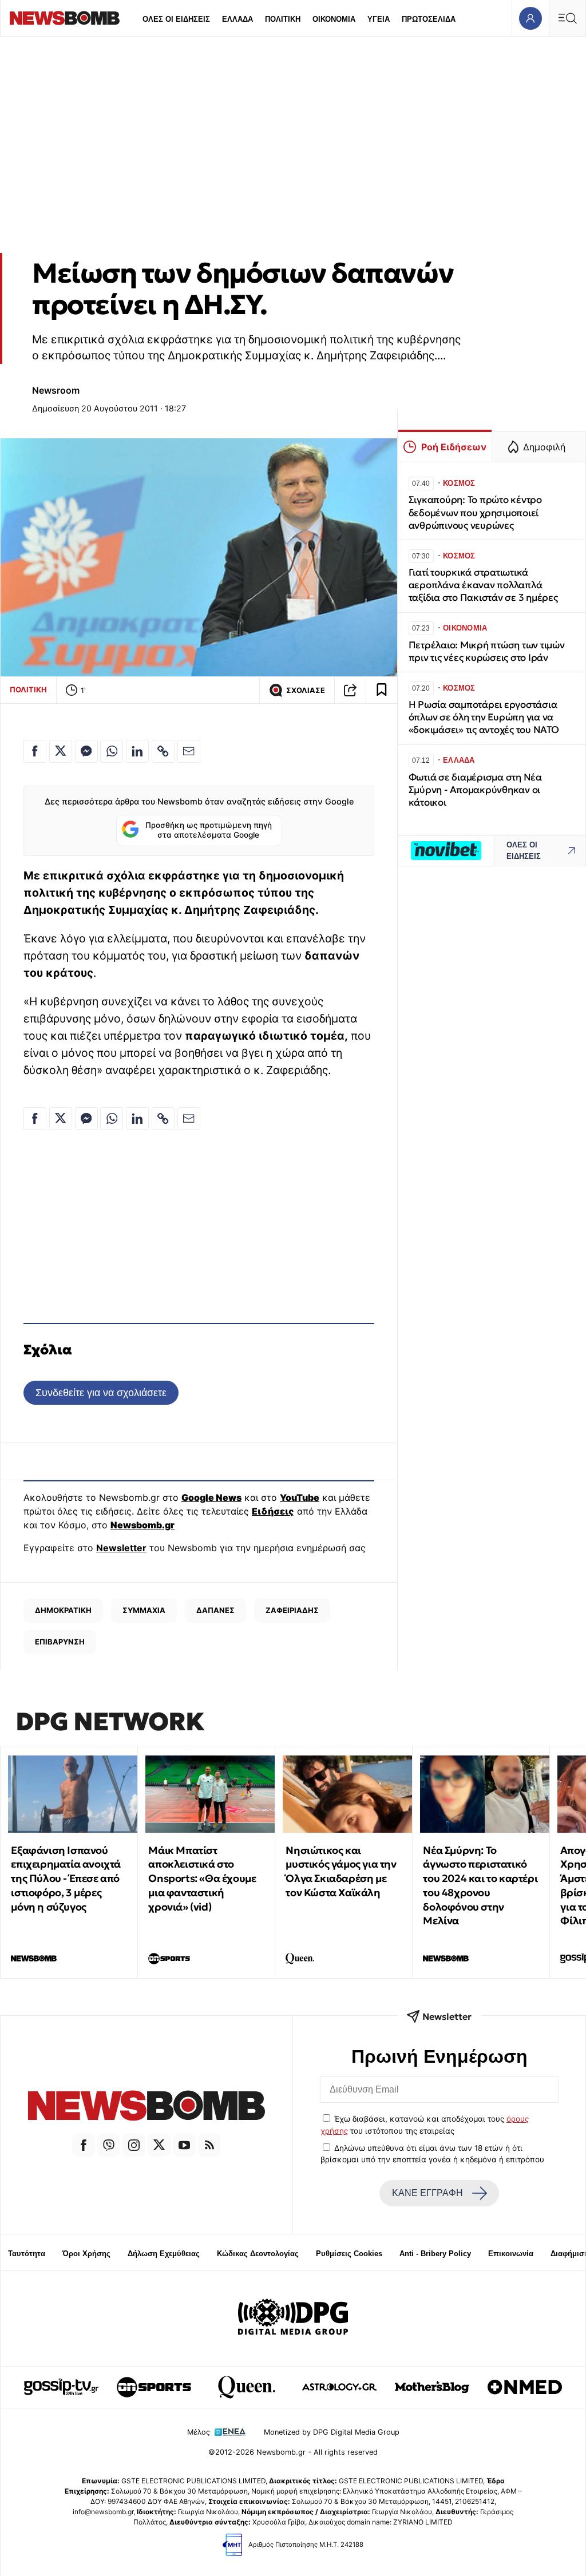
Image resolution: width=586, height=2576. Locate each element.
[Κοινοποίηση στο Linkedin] (137, 751)
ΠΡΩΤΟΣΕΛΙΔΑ (429, 19)
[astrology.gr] (339, 2387)
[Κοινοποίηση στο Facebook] (35, 751)
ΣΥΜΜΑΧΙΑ (144, 1610)
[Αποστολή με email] (189, 751)
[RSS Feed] (209, 2145)
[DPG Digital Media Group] (293, 2319)
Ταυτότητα (27, 2254)
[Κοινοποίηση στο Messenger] (86, 751)
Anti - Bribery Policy (435, 2254)
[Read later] (382, 690)
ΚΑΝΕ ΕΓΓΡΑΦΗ (427, 2193)
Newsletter (121, 1548)
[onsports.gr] (154, 2387)
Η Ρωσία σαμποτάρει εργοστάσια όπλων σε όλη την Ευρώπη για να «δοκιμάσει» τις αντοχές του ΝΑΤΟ (484, 717)
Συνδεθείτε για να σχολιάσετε (101, 1392)
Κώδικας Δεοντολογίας (258, 2254)
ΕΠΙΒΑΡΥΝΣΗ (60, 1642)
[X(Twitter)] (159, 2145)
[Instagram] (134, 2145)
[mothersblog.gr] (432, 2387)
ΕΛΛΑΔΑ (237, 19)
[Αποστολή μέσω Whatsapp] (112, 751)
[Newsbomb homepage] (65, 18)
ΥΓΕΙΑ (379, 19)
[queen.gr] (247, 2387)
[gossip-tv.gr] (61, 2387)
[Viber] (109, 2145)
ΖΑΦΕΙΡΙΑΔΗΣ (292, 1610)
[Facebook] (84, 2145)
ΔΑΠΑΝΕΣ (215, 1610)
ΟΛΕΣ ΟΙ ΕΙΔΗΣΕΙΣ (176, 19)
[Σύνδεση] (530, 18)
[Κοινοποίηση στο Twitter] (61, 751)
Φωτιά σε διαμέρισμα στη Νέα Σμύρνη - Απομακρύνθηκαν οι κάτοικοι (475, 790)
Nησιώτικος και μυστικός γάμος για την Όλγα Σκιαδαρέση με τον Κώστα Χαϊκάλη (341, 1871)
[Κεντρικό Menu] (567, 18)
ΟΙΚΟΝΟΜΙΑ (334, 19)
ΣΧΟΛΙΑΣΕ (306, 690)
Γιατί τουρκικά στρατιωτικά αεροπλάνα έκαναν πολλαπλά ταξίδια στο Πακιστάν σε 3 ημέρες (483, 585)
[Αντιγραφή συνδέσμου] (350, 690)
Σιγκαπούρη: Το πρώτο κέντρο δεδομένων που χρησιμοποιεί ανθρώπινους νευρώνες (475, 512)
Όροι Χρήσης (86, 2254)
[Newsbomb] (146, 2107)
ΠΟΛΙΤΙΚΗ (283, 19)
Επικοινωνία (511, 2254)
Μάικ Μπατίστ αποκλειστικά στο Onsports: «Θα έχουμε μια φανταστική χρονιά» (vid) (202, 1879)
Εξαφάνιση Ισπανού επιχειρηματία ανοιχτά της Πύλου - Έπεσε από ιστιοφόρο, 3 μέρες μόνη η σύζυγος (66, 1879)
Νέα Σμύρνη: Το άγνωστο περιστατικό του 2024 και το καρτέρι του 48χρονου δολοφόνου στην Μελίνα (480, 1886)
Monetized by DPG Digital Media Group (332, 2432)
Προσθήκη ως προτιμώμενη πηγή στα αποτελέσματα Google (209, 830)
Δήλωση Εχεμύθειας (164, 2254)
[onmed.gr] (525, 2387)
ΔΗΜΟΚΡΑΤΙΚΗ (63, 1610)
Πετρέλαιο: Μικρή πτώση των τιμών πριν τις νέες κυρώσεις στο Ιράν (487, 651)
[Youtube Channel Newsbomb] (184, 2145)
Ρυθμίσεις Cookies (349, 2254)
